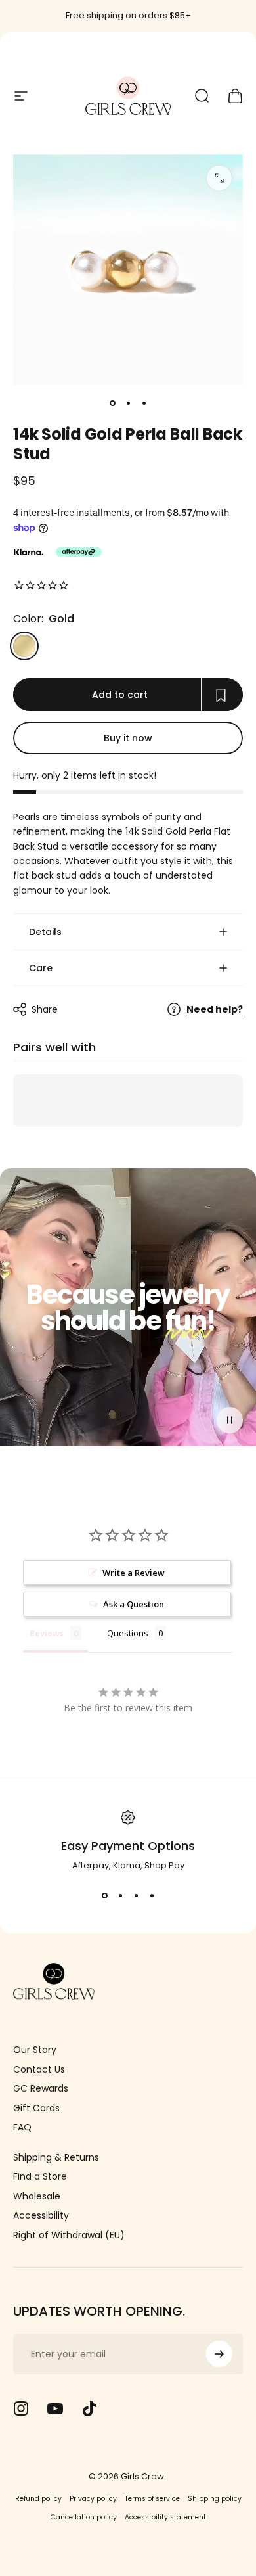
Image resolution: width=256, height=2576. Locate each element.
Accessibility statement (165, 2517)
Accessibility (41, 2216)
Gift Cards (36, 2109)
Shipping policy (215, 2499)
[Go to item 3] (144, 403)
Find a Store (40, 2177)
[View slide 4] (152, 1896)
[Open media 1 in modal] (219, 178)
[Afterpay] (79, 552)
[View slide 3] (136, 1896)
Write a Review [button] (134, 1573)
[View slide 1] (104, 1896)
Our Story (35, 2050)
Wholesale (37, 2197)
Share (45, 1009)
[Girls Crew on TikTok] (89, 2408)
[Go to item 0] (112, 403)
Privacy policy (93, 2499)
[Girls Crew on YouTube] (55, 2408)
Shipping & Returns (56, 2158)
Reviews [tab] (47, 1633)
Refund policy (38, 2499)
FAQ (22, 2128)
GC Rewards (41, 2089)
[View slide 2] (120, 1896)
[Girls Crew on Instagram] (21, 2408)
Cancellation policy (84, 2517)
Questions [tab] (128, 1633)
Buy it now (128, 738)
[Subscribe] (219, 2354)
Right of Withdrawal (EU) (69, 2236)
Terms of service (152, 2499)
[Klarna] (28, 552)
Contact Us (39, 2070)
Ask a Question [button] (134, 1604)
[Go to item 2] (128, 403)
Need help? (215, 1010)
